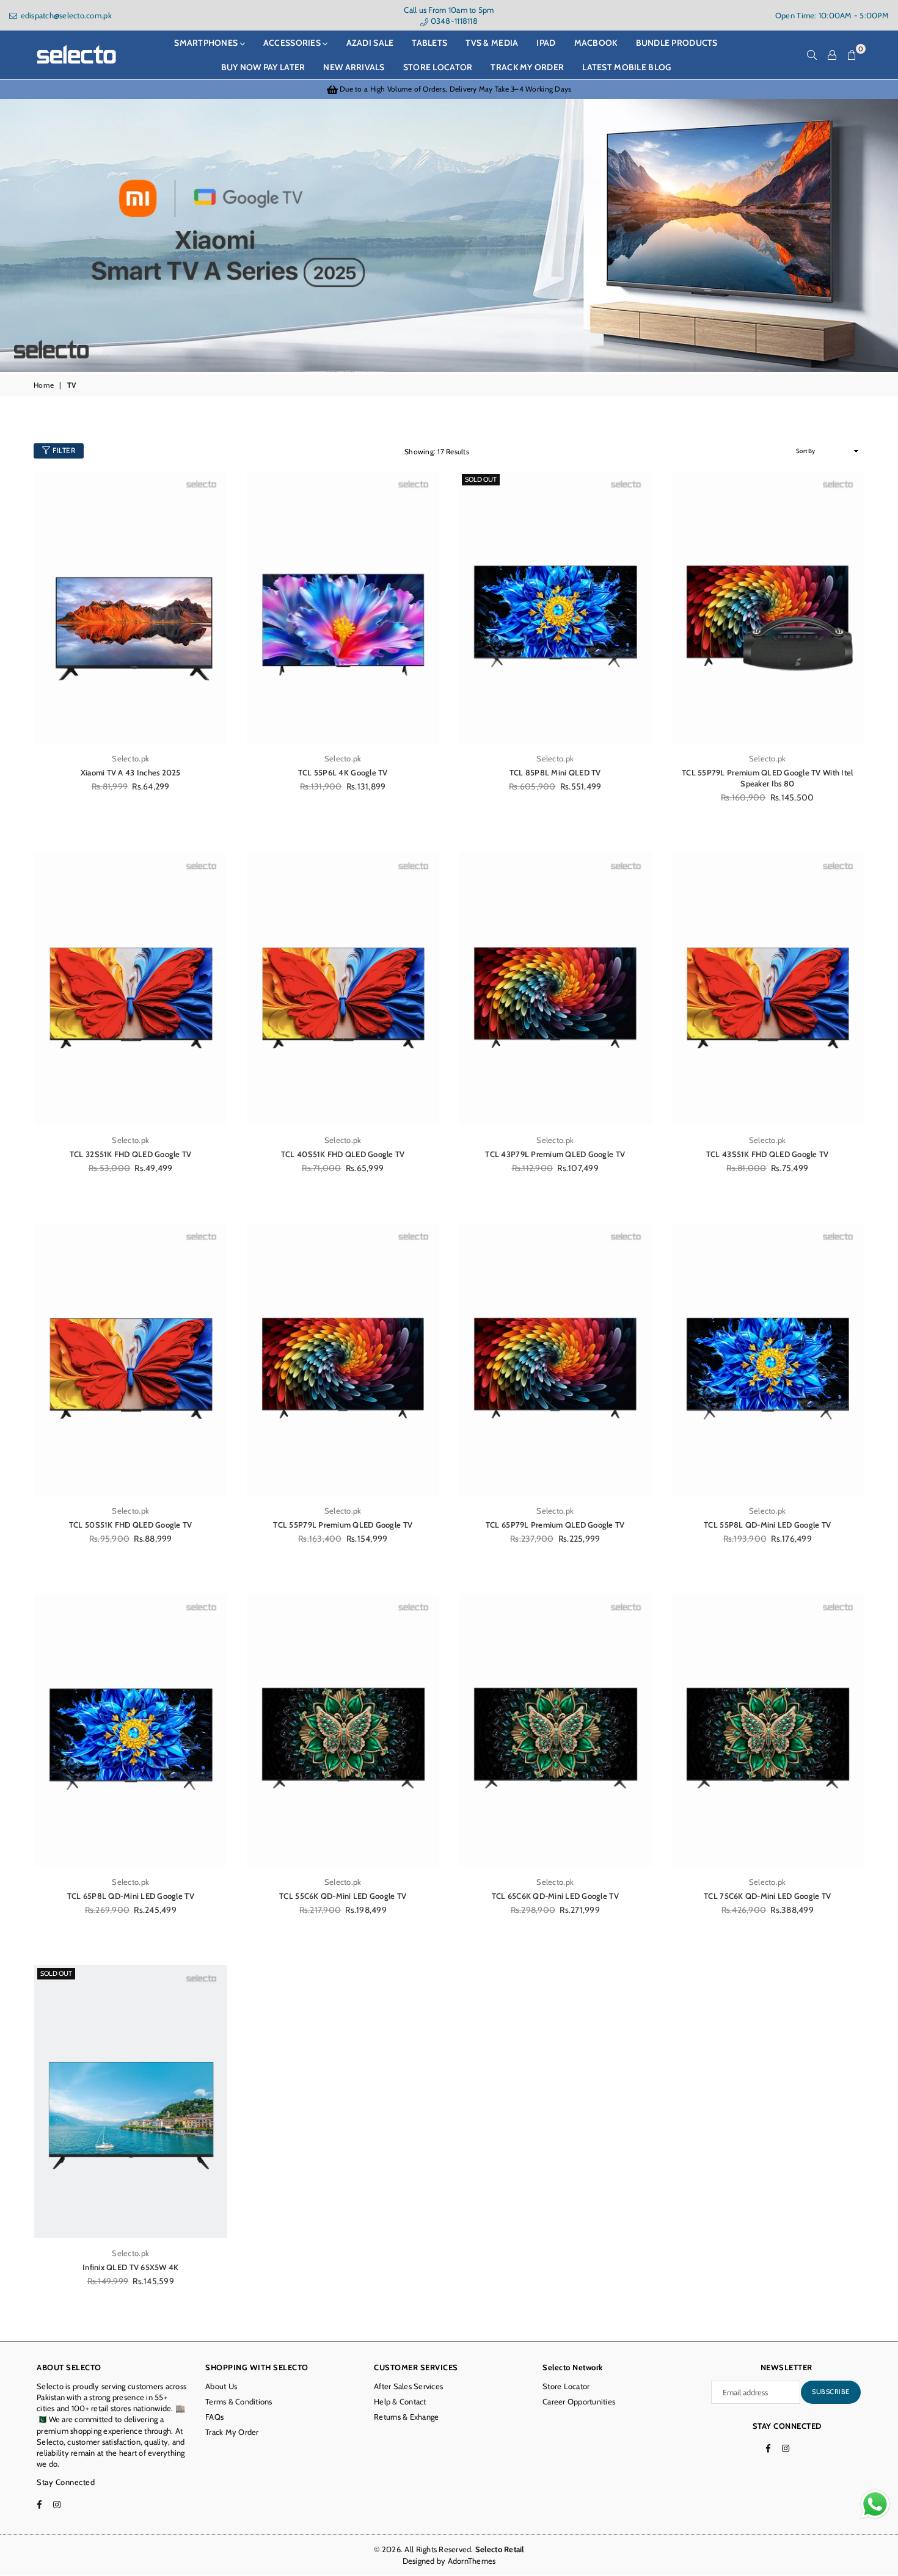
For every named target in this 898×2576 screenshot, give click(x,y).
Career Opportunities (579, 2401)
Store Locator (566, 2386)
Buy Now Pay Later (263, 67)
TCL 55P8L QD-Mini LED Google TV (767, 1525)
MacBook (596, 43)
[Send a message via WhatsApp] (875, 2504)
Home (44, 385)
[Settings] (832, 55)
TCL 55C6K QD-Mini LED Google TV (343, 1896)
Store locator (438, 67)
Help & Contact (400, 2401)
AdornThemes (472, 2561)
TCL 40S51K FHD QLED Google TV (343, 1154)
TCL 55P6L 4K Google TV (343, 772)
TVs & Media (492, 43)
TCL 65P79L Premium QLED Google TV (555, 1525)
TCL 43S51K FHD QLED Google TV (768, 1154)
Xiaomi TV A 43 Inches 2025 (131, 772)
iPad (546, 43)
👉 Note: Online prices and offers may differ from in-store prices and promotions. (449, 89)
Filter (63, 450)
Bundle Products (677, 43)
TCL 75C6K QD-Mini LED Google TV (767, 1896)
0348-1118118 (453, 21)
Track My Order (527, 67)
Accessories (293, 43)
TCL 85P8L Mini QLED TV (555, 772)
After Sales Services (408, 2386)
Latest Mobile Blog (626, 67)
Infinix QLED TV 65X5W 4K (130, 2267)
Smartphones (207, 43)
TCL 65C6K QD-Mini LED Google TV (555, 1896)
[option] (449, 89)
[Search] (812, 55)
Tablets (429, 43)
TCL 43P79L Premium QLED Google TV (555, 1154)
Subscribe (831, 2392)
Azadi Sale (370, 43)
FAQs (214, 2417)
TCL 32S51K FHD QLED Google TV (131, 1154)
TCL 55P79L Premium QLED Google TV (343, 1525)
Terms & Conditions (239, 2401)
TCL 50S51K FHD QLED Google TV (131, 1525)
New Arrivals (354, 67)
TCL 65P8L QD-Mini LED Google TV (131, 1896)
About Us (221, 2386)
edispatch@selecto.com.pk (65, 15)
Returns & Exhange (406, 2417)
